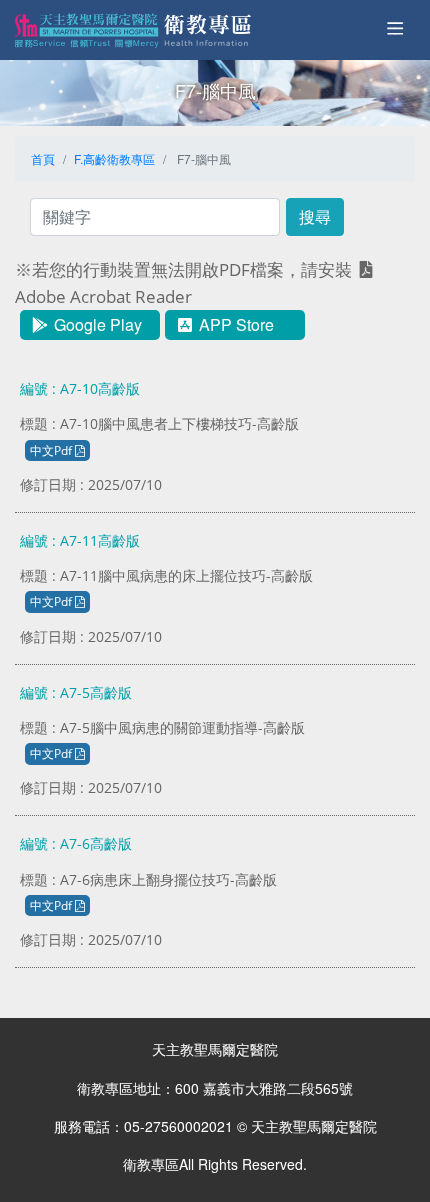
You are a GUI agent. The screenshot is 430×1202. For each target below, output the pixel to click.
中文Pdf (52, 450)
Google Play (96, 324)
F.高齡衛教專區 (114, 158)
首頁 (43, 158)
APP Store (234, 324)
